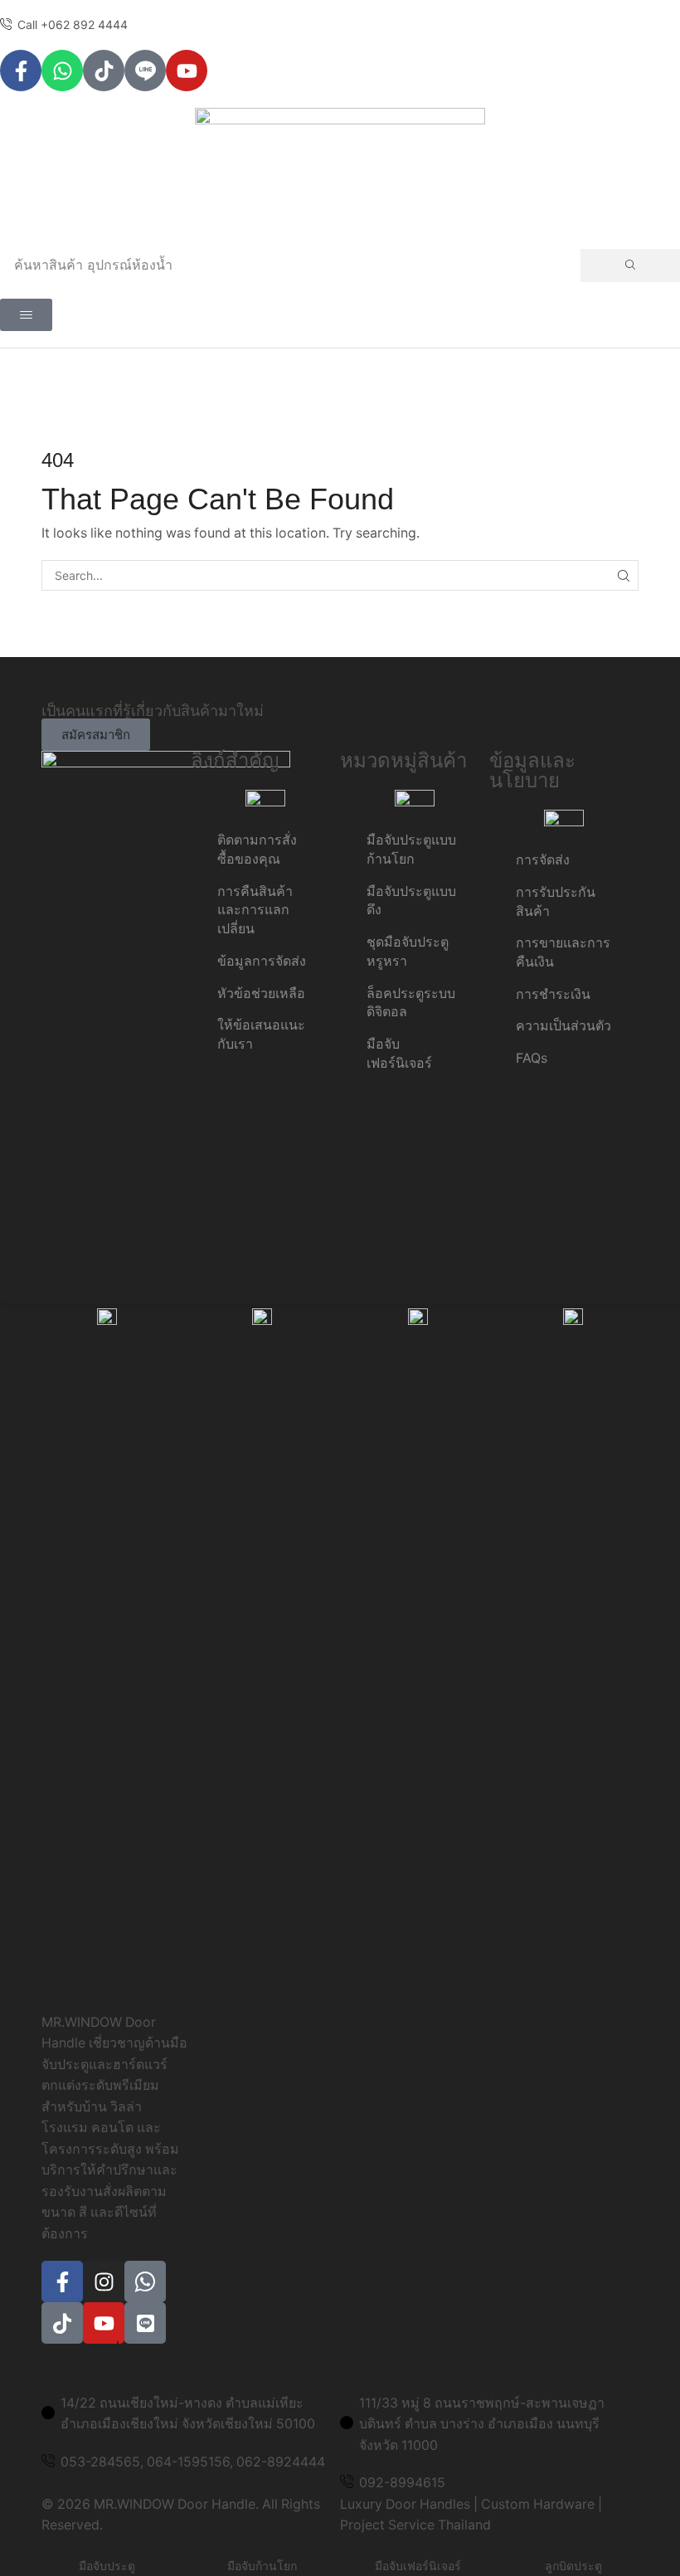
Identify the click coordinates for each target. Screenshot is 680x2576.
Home (308, 376)
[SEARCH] (623, 575)
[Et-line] (145, 71)
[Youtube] (187, 71)
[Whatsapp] (62, 71)
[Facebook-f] (21, 71)
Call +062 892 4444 (73, 24)
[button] (26, 315)
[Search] (630, 265)
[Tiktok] (104, 71)
